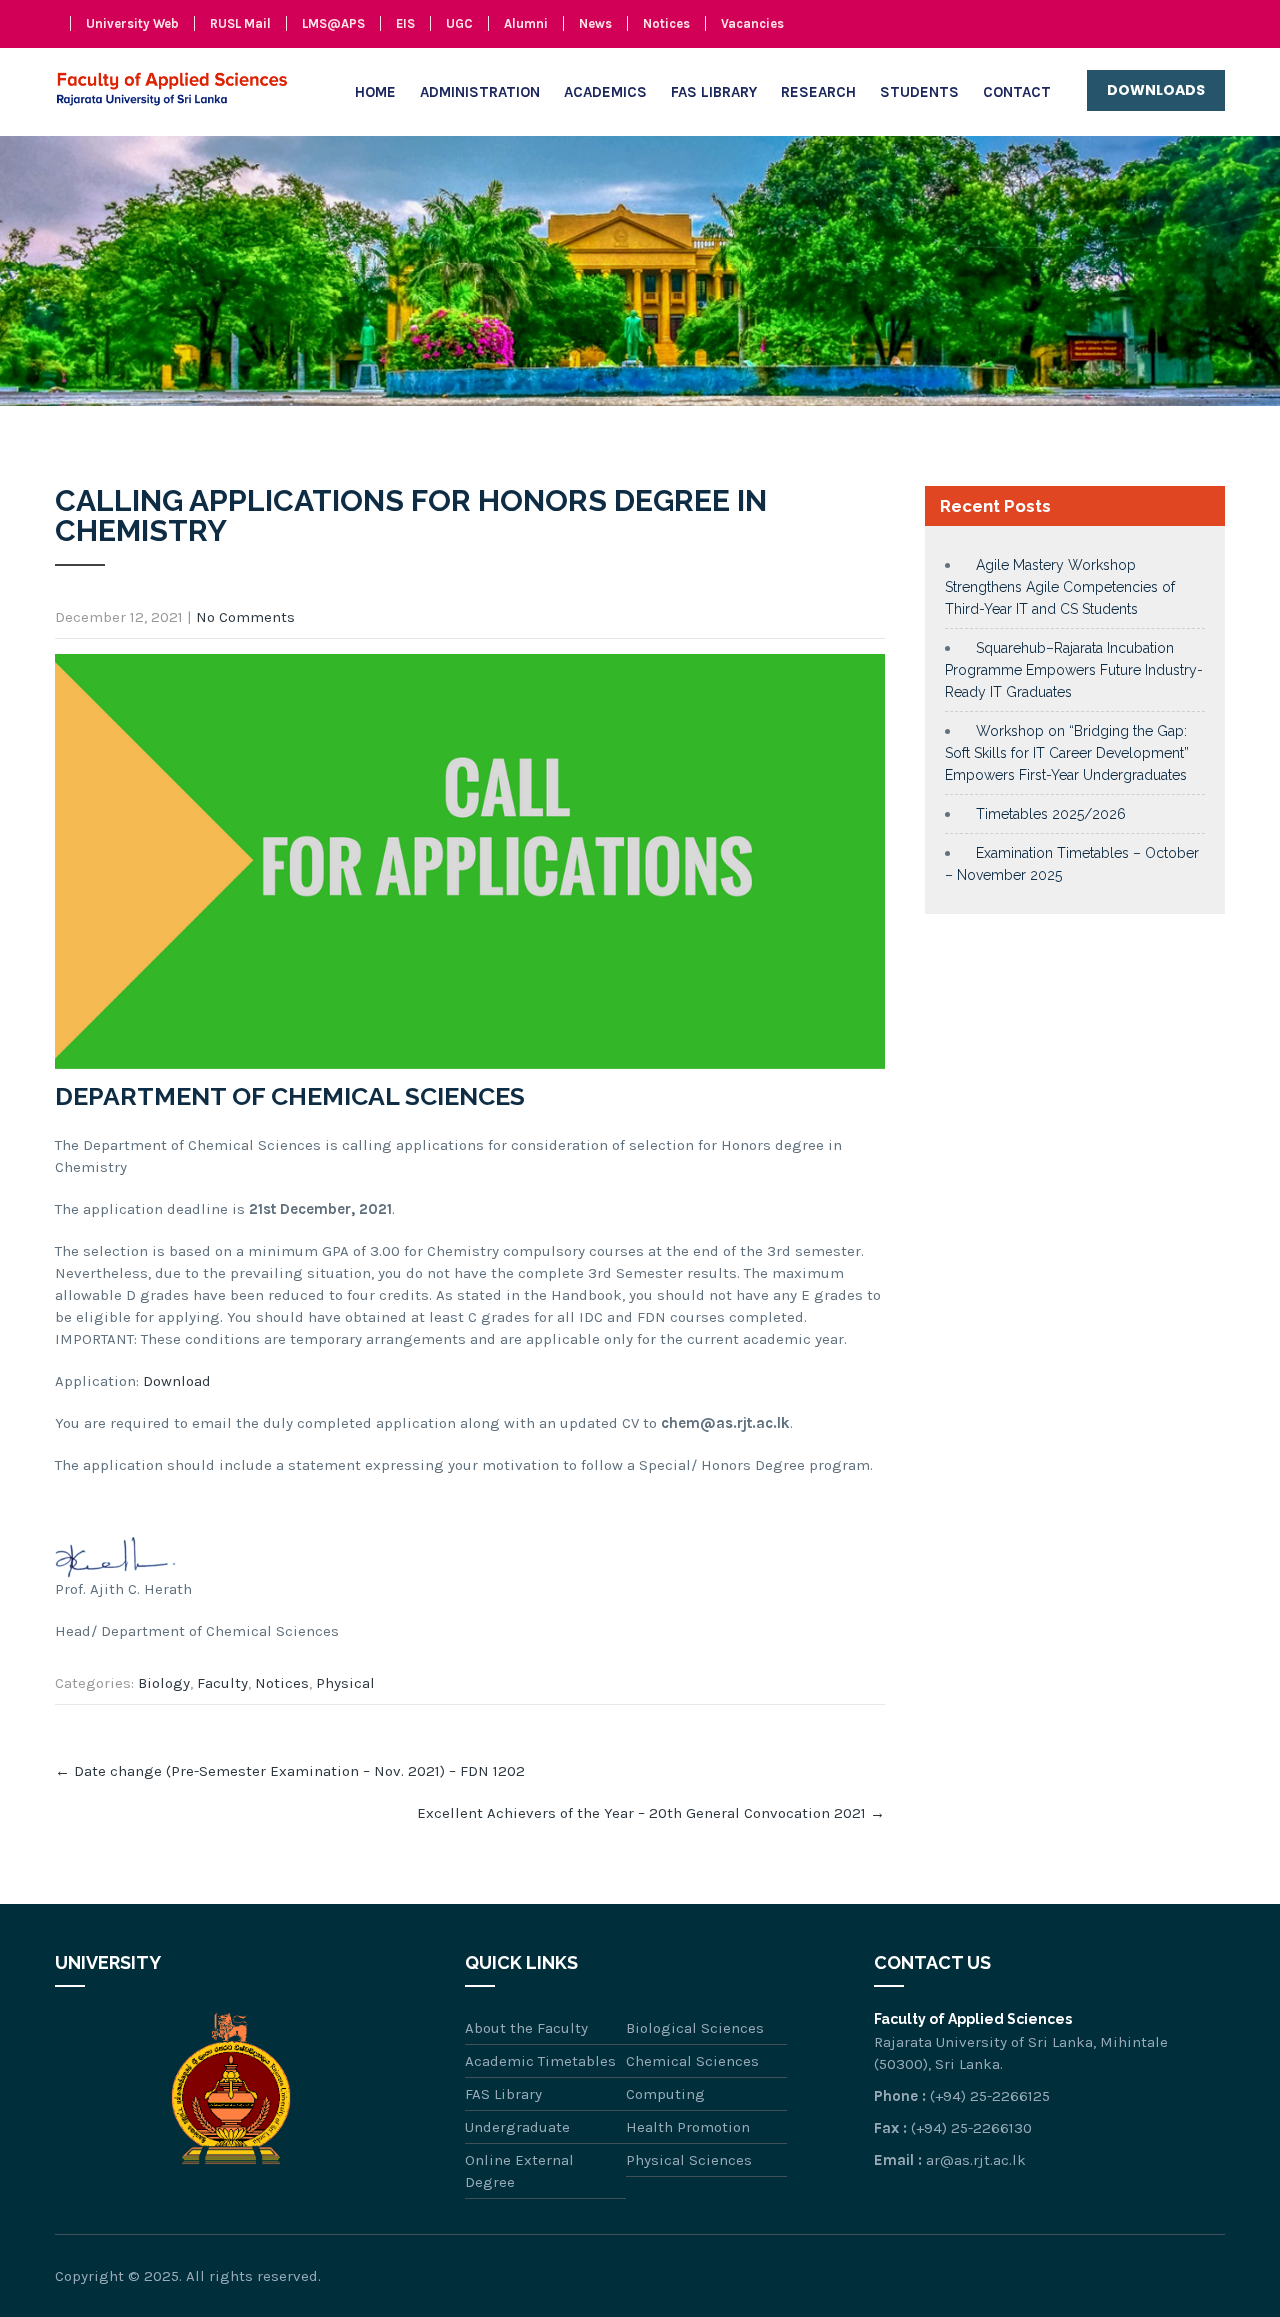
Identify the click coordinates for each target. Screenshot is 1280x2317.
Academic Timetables (540, 2061)
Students (919, 92)
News (595, 23)
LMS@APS (333, 23)
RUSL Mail (240, 23)
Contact (1017, 92)
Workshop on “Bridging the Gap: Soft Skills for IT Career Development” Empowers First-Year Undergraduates (1067, 753)
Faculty (222, 1683)
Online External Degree (519, 2171)
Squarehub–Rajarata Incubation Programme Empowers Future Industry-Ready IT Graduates (1074, 670)
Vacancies (752, 23)
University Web (132, 23)
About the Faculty (526, 2028)
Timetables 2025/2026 (1051, 814)
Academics (605, 92)
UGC (459, 23)
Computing (665, 2094)
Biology (164, 1683)
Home (375, 92)
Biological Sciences (695, 2028)
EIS (405, 23)
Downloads (1156, 90)
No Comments (245, 617)
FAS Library (714, 92)
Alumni (526, 23)
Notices (666, 23)
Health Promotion (688, 2127)
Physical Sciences (689, 2160)
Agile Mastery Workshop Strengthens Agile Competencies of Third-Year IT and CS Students (1060, 587)
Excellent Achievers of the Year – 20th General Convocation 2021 (651, 1813)
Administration (480, 92)
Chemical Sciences (692, 2061)
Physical (345, 1683)
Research (818, 92)
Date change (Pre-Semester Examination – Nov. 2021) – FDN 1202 (290, 1771)
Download (177, 1381)
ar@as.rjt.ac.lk (976, 2160)
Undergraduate (517, 2127)
